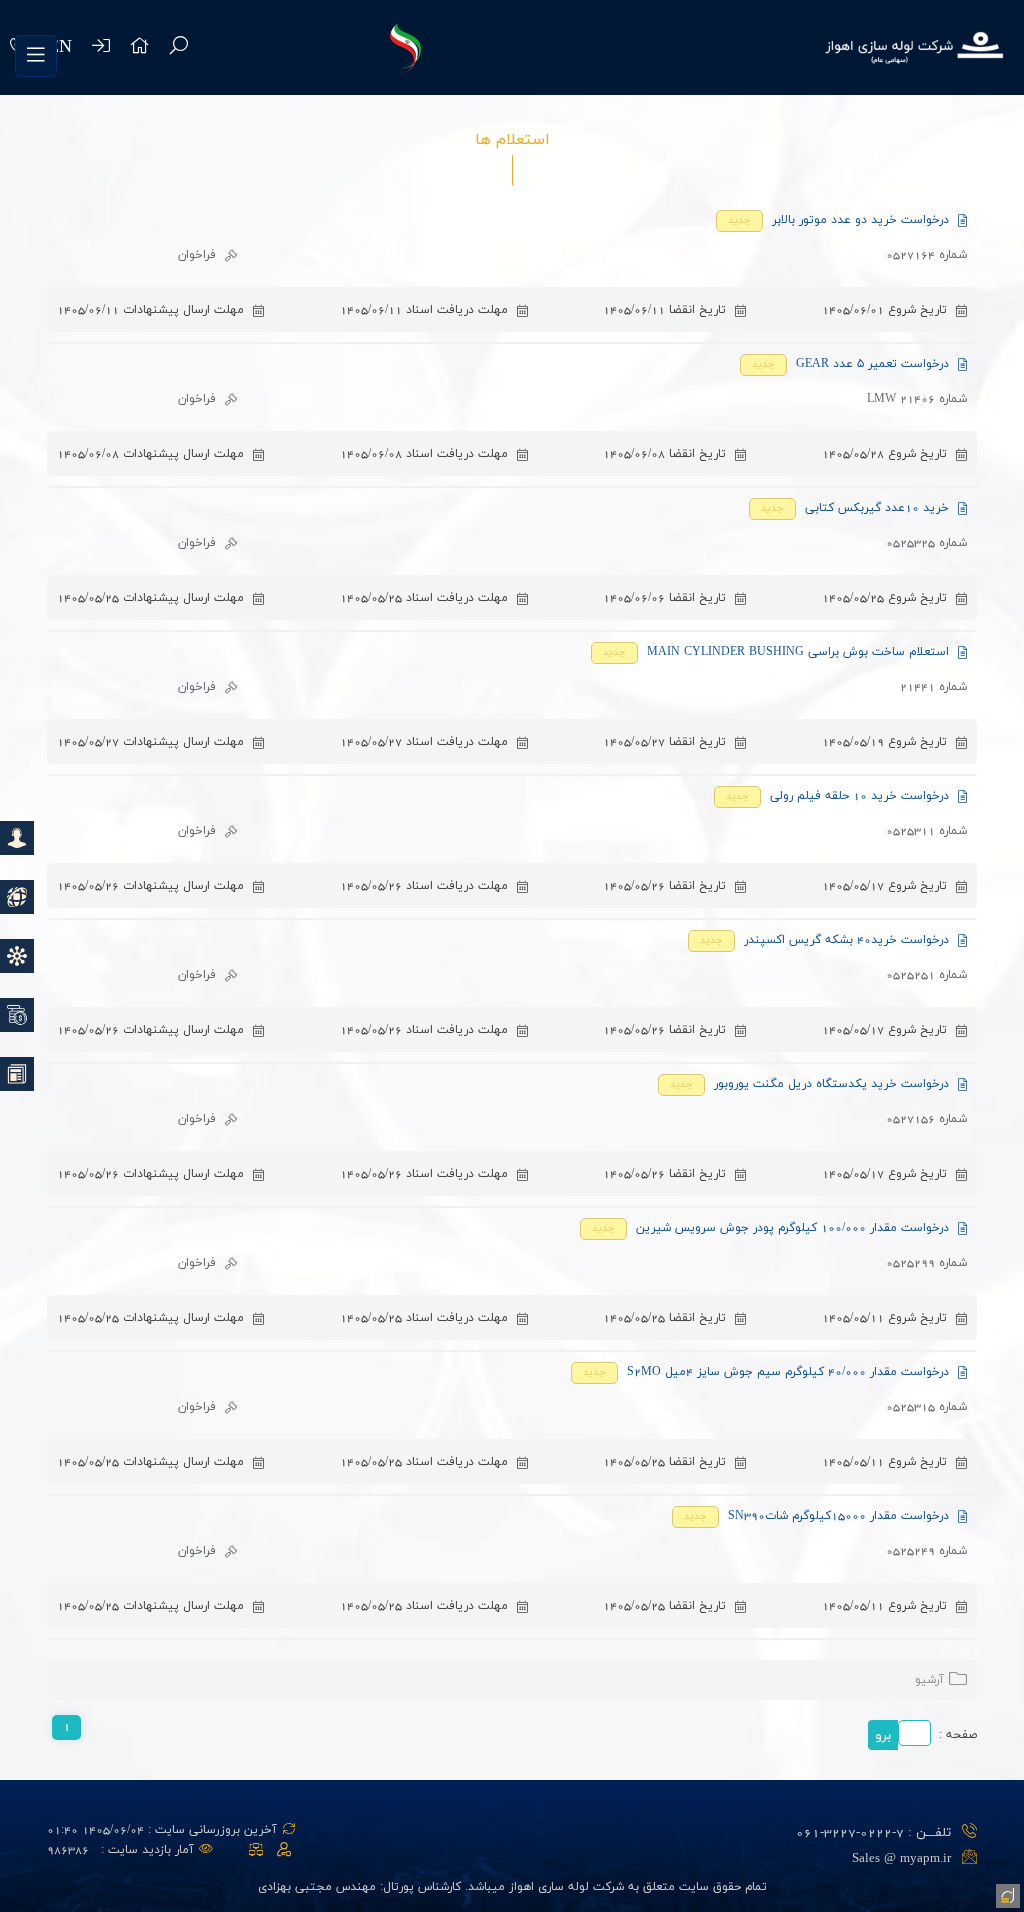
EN (60, 47)
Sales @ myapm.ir (901, 1859)
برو (883, 1735)
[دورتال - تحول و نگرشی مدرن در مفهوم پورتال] (1006, 1894)
